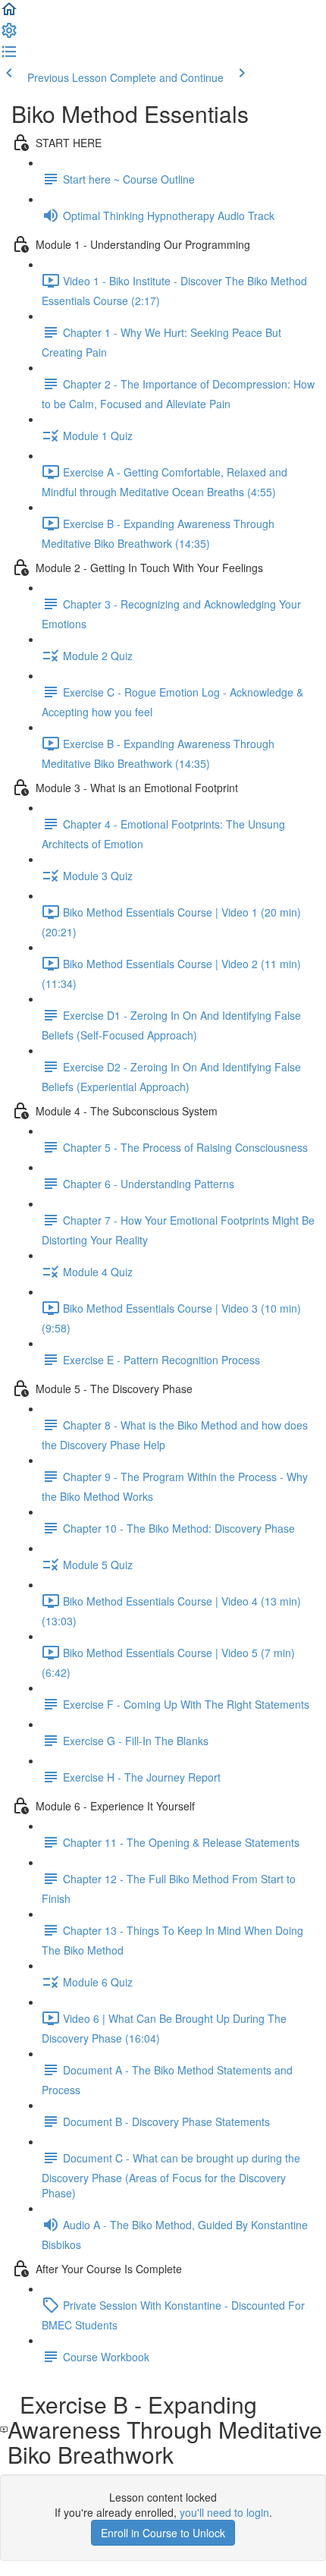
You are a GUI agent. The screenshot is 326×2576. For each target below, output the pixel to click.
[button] (9, 14)
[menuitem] (9, 35)
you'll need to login (224, 2512)
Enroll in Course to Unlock (163, 2533)
